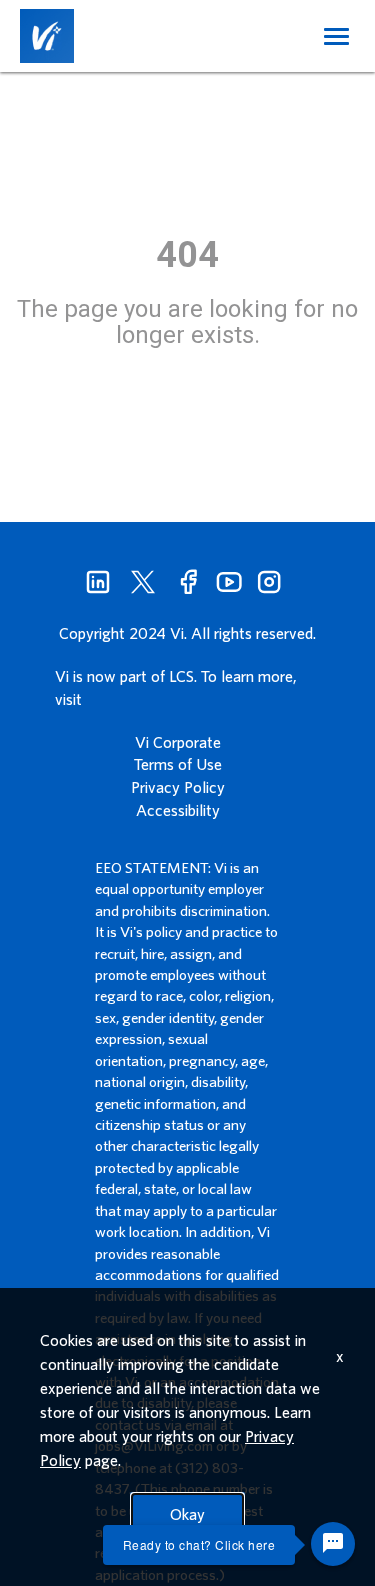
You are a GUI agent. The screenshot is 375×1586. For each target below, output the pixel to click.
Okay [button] (187, 1514)
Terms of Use (178, 764)
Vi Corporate (178, 742)
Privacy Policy (178, 787)
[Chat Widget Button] (333, 1544)
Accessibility (178, 810)
